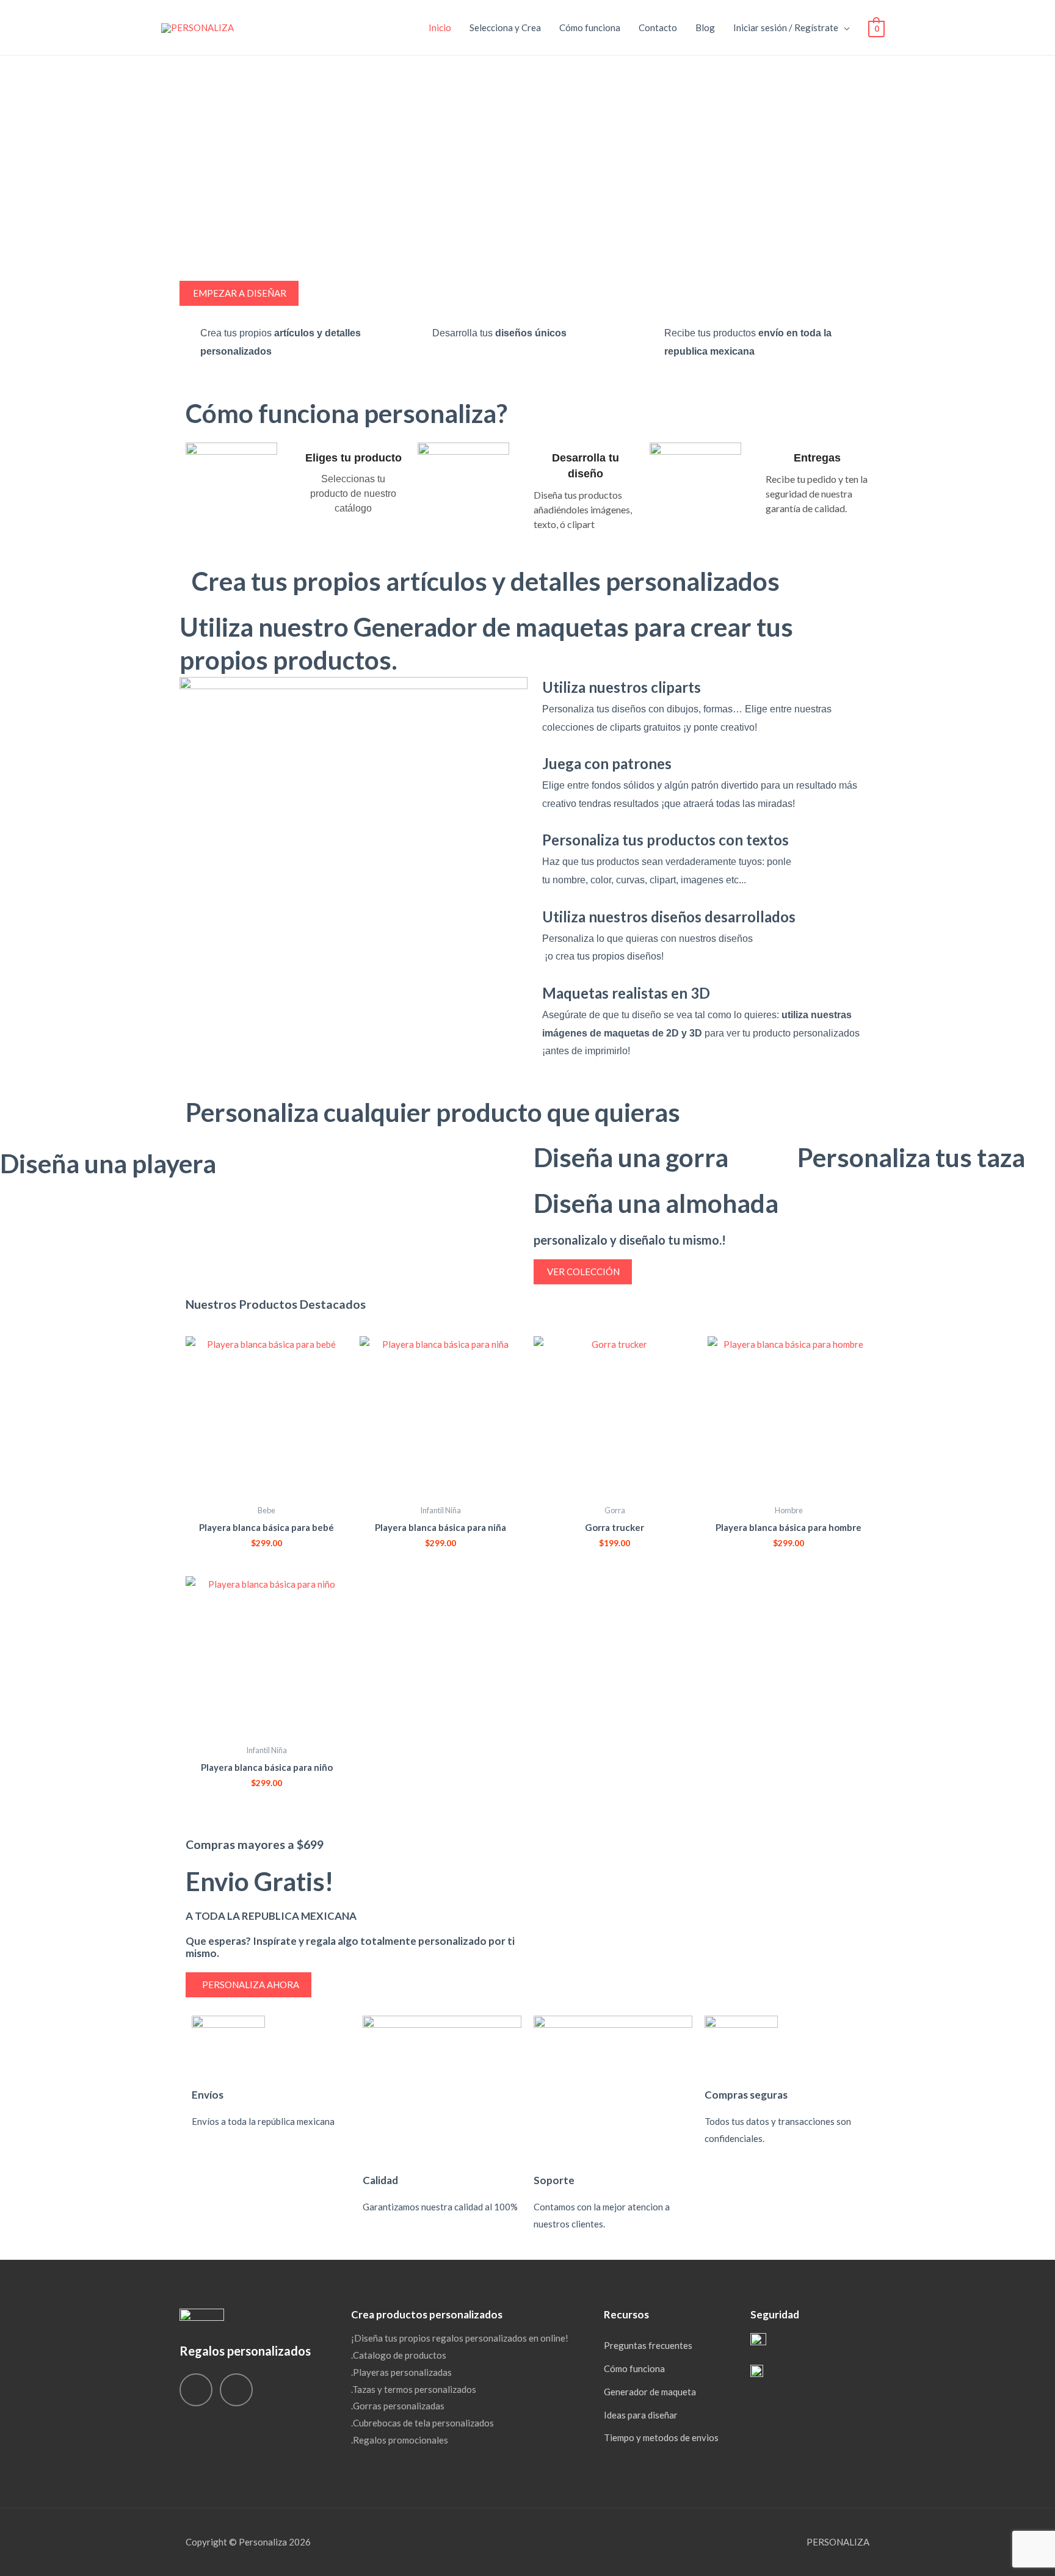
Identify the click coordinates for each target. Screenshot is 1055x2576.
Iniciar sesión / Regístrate (786, 27)
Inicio (440, 27)
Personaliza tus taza (911, 1157)
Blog (705, 27)
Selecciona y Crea (505, 27)
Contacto (658, 27)
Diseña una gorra (631, 1157)
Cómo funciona (590, 27)
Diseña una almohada (656, 1203)
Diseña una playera (108, 1163)
